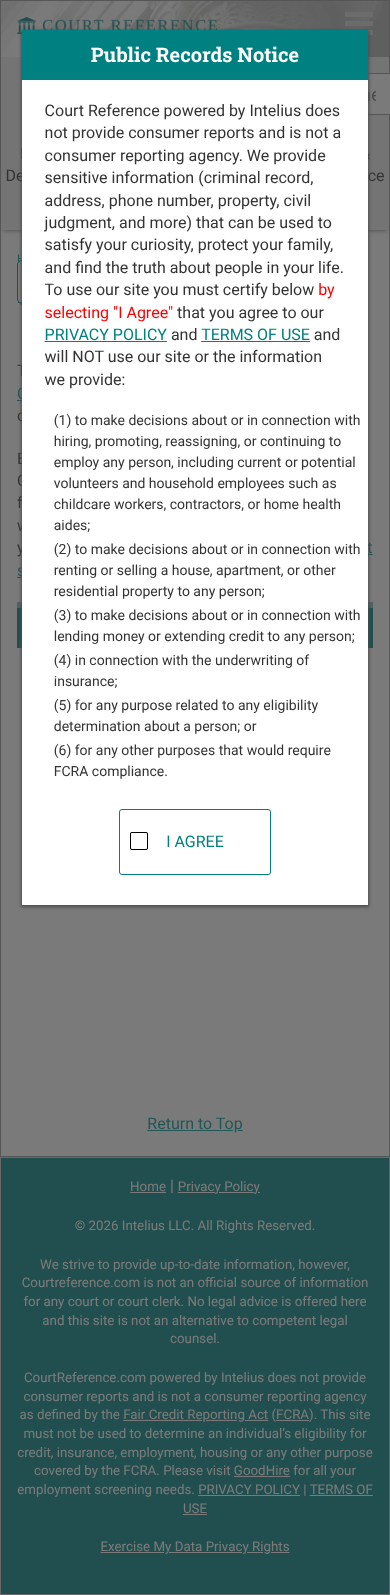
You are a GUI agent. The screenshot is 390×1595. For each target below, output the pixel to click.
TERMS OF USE (255, 334)
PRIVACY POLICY (106, 334)
